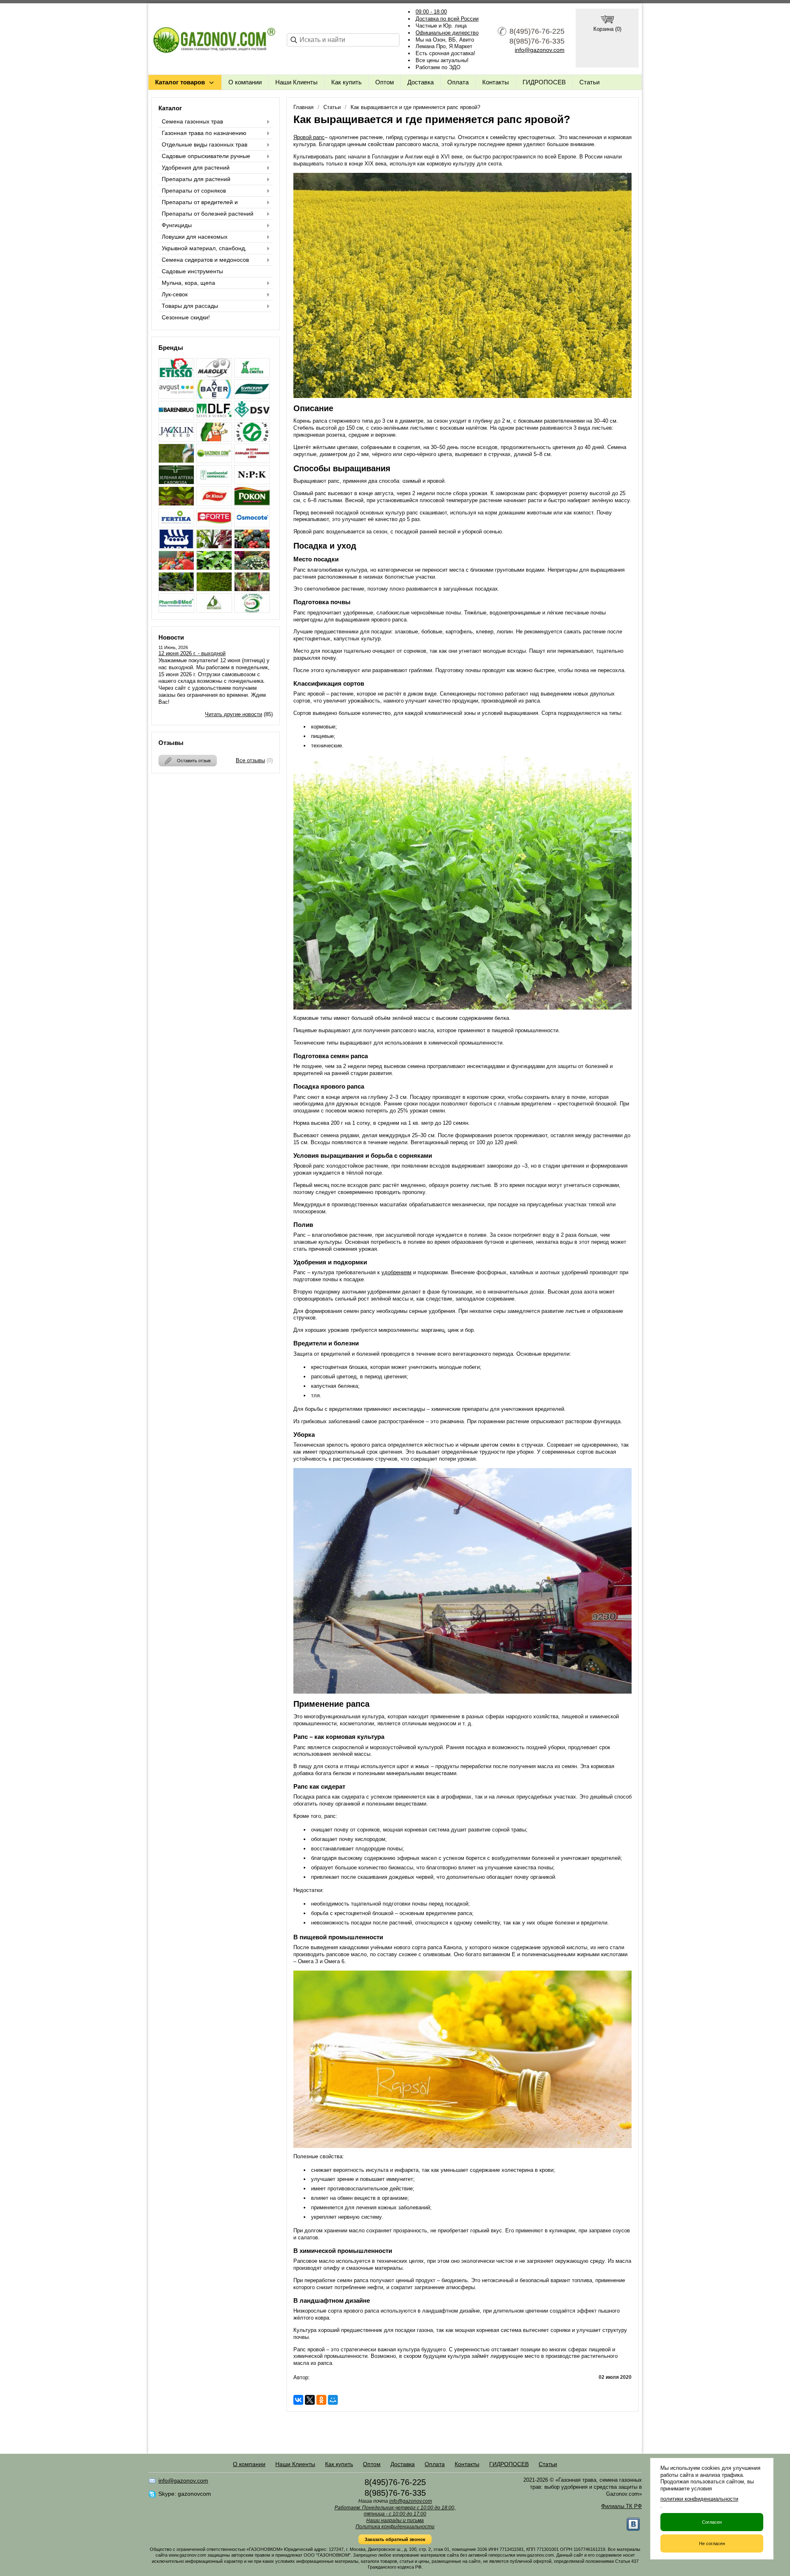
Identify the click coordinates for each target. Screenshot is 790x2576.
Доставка (421, 82)
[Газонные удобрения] (176, 461)
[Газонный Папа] (214, 461)
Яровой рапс (309, 137)
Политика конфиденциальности (395, 2527)
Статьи (589, 82)
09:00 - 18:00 (431, 12)
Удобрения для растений (196, 168)
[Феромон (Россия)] (214, 611)
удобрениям (396, 1272)
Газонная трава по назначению (204, 133)
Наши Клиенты (296, 82)
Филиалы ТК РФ (622, 2506)
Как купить (346, 82)
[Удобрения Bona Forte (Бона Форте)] (214, 525)
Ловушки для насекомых (195, 237)
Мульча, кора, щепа (188, 283)
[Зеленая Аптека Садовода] (176, 482)
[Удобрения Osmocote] (252, 525)
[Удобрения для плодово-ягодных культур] (176, 568)
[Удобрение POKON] (252, 504)
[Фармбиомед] (176, 611)
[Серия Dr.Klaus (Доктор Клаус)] (214, 504)
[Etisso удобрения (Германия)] (176, 375)
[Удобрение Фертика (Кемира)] (176, 525)
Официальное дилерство (447, 33)
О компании (245, 82)
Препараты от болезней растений (208, 214)
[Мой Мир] (333, 2400)
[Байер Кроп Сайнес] (214, 397)
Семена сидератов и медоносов (205, 260)
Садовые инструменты (192, 271)
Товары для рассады (190, 306)
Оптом (385, 82)
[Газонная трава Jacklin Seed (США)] (176, 439)
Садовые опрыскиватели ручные (206, 156)
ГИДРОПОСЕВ (544, 82)
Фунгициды (177, 225)
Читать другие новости (234, 714)
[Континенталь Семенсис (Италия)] (214, 482)
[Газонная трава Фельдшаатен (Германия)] (252, 439)
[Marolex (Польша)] (214, 375)
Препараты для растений (196, 179)
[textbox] (343, 40)
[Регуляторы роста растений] (176, 504)
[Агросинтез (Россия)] (252, 375)
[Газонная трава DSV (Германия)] (252, 418)
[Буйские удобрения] (252, 397)
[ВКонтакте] (298, 2400)
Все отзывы (250, 760)
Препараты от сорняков (194, 191)
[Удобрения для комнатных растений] (214, 546)
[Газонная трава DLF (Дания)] (214, 418)
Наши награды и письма (395, 2520)
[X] (310, 2400)
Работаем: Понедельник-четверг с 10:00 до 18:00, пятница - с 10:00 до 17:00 (395, 2511)
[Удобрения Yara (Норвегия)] (176, 546)
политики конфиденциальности (699, 2499)
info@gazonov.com (540, 50)
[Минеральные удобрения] (252, 482)
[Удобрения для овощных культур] (252, 546)
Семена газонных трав (192, 121)
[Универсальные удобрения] (252, 589)
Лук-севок (175, 294)
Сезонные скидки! (186, 317)
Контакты (496, 82)
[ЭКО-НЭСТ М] (252, 611)
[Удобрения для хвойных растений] (176, 589)
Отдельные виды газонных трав (204, 144)
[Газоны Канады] (252, 461)
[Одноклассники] (321, 2400)
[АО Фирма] (176, 397)
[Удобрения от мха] (214, 589)
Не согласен (712, 2543)
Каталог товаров (180, 82)
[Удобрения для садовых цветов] (252, 568)
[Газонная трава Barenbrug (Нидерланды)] (176, 418)
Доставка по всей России (447, 19)
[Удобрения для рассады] (214, 568)
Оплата (458, 82)
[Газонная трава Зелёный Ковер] (214, 439)
